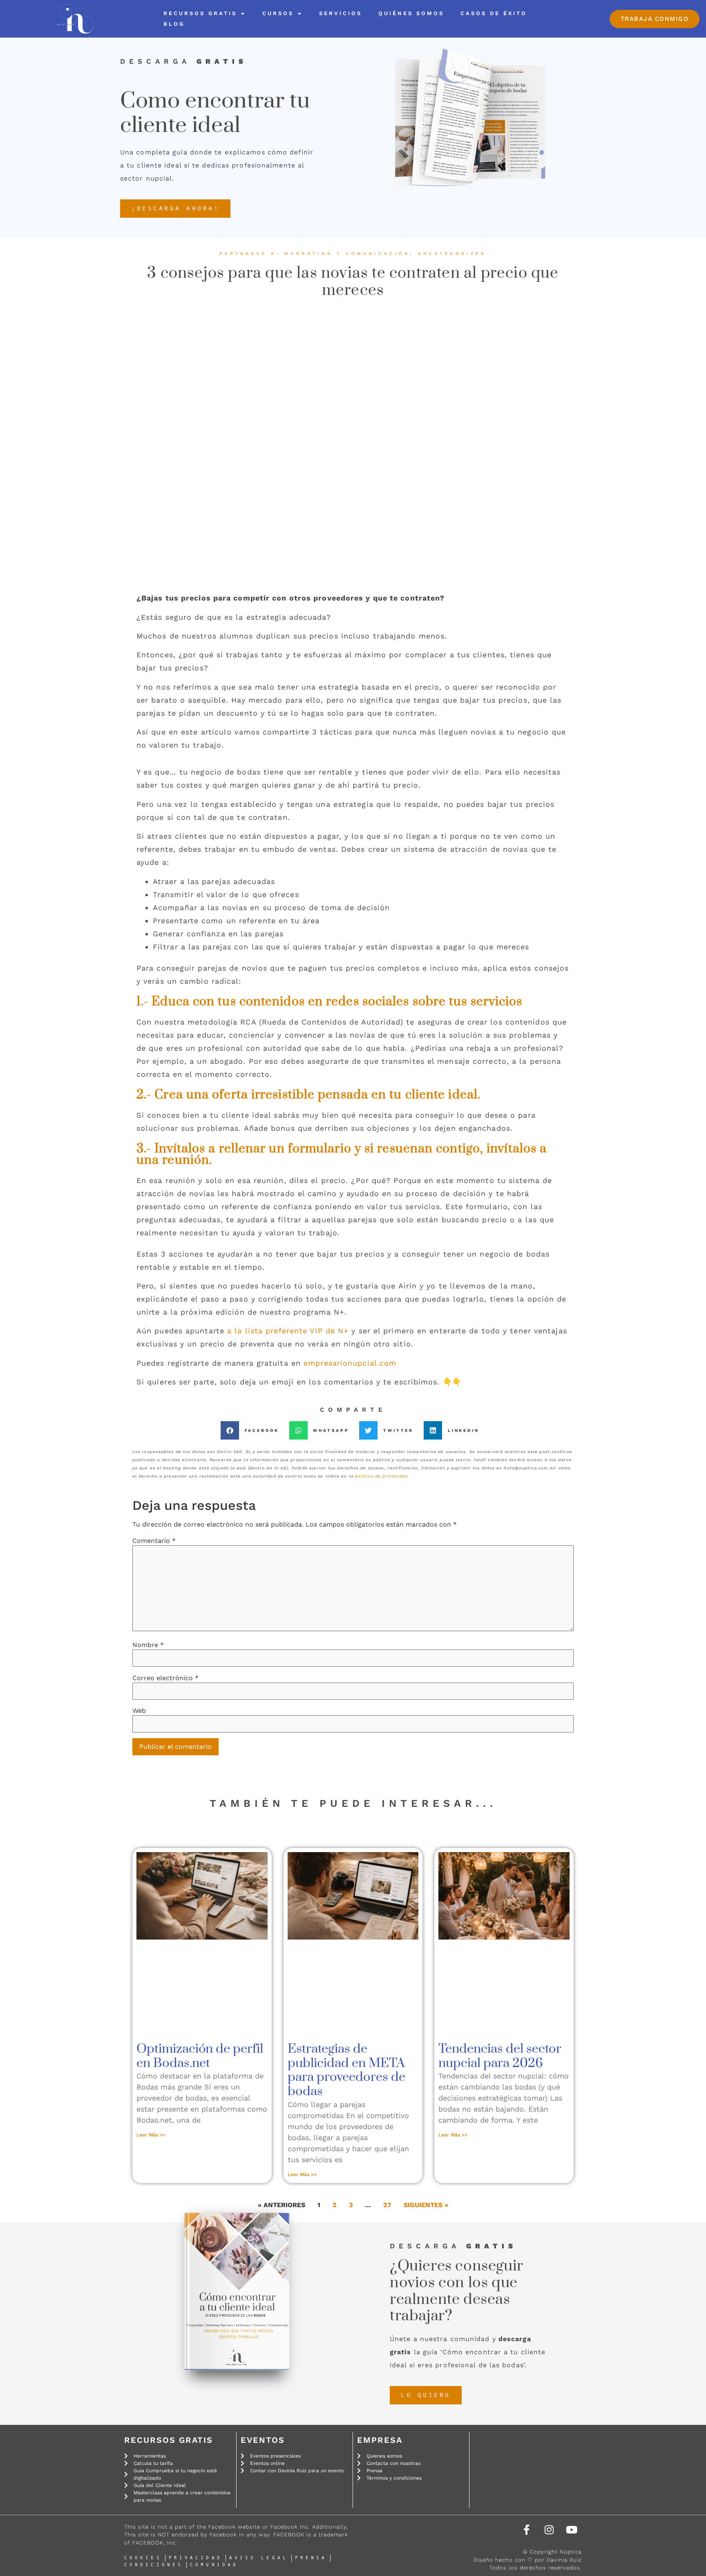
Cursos (278, 13)
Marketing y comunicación (347, 253)
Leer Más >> (151, 2135)
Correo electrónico (165, 1678)
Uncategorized (452, 253)
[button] (253, 1430)
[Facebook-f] (527, 2529)
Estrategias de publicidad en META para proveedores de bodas (346, 2070)
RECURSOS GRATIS (200, 13)
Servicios (341, 13)
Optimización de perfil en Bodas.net (200, 2056)
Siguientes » (426, 2205)
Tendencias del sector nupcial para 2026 (500, 2056)
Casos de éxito (494, 13)
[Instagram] (549, 2529)
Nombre (148, 1645)
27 (387, 2205)
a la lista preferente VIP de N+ (288, 1331)
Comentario (154, 1541)
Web (139, 1711)
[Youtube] (572, 2529)
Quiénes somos (411, 13)
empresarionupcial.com (350, 1363)
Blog (174, 24)
